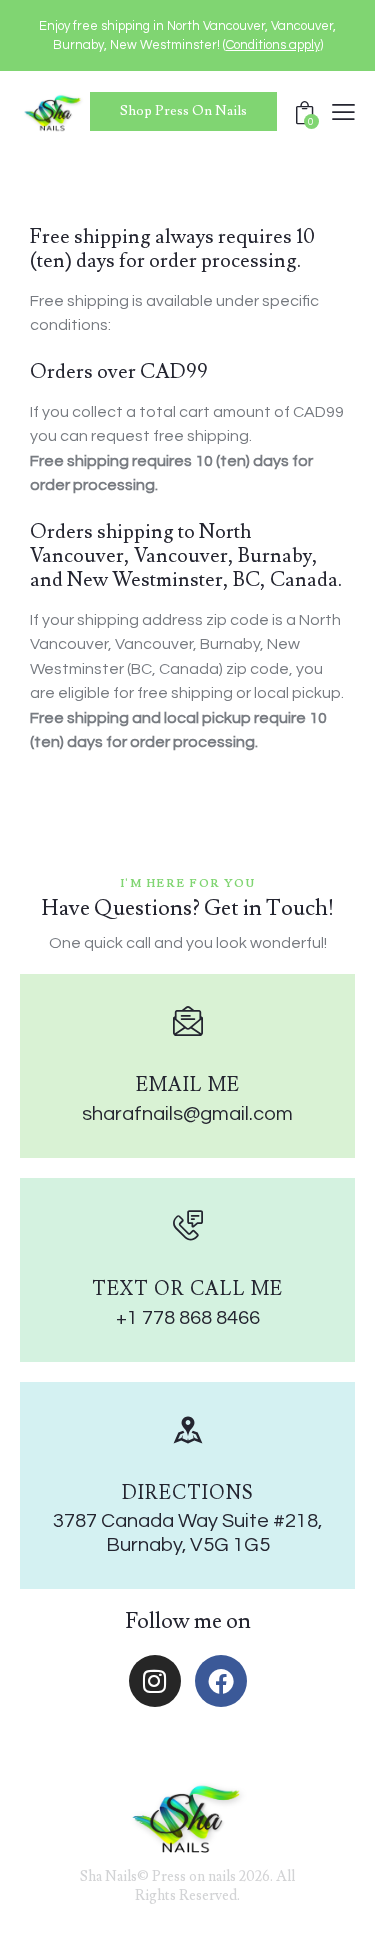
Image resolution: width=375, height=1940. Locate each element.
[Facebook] (221, 1681)
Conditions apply (273, 45)
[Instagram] (155, 1681)
